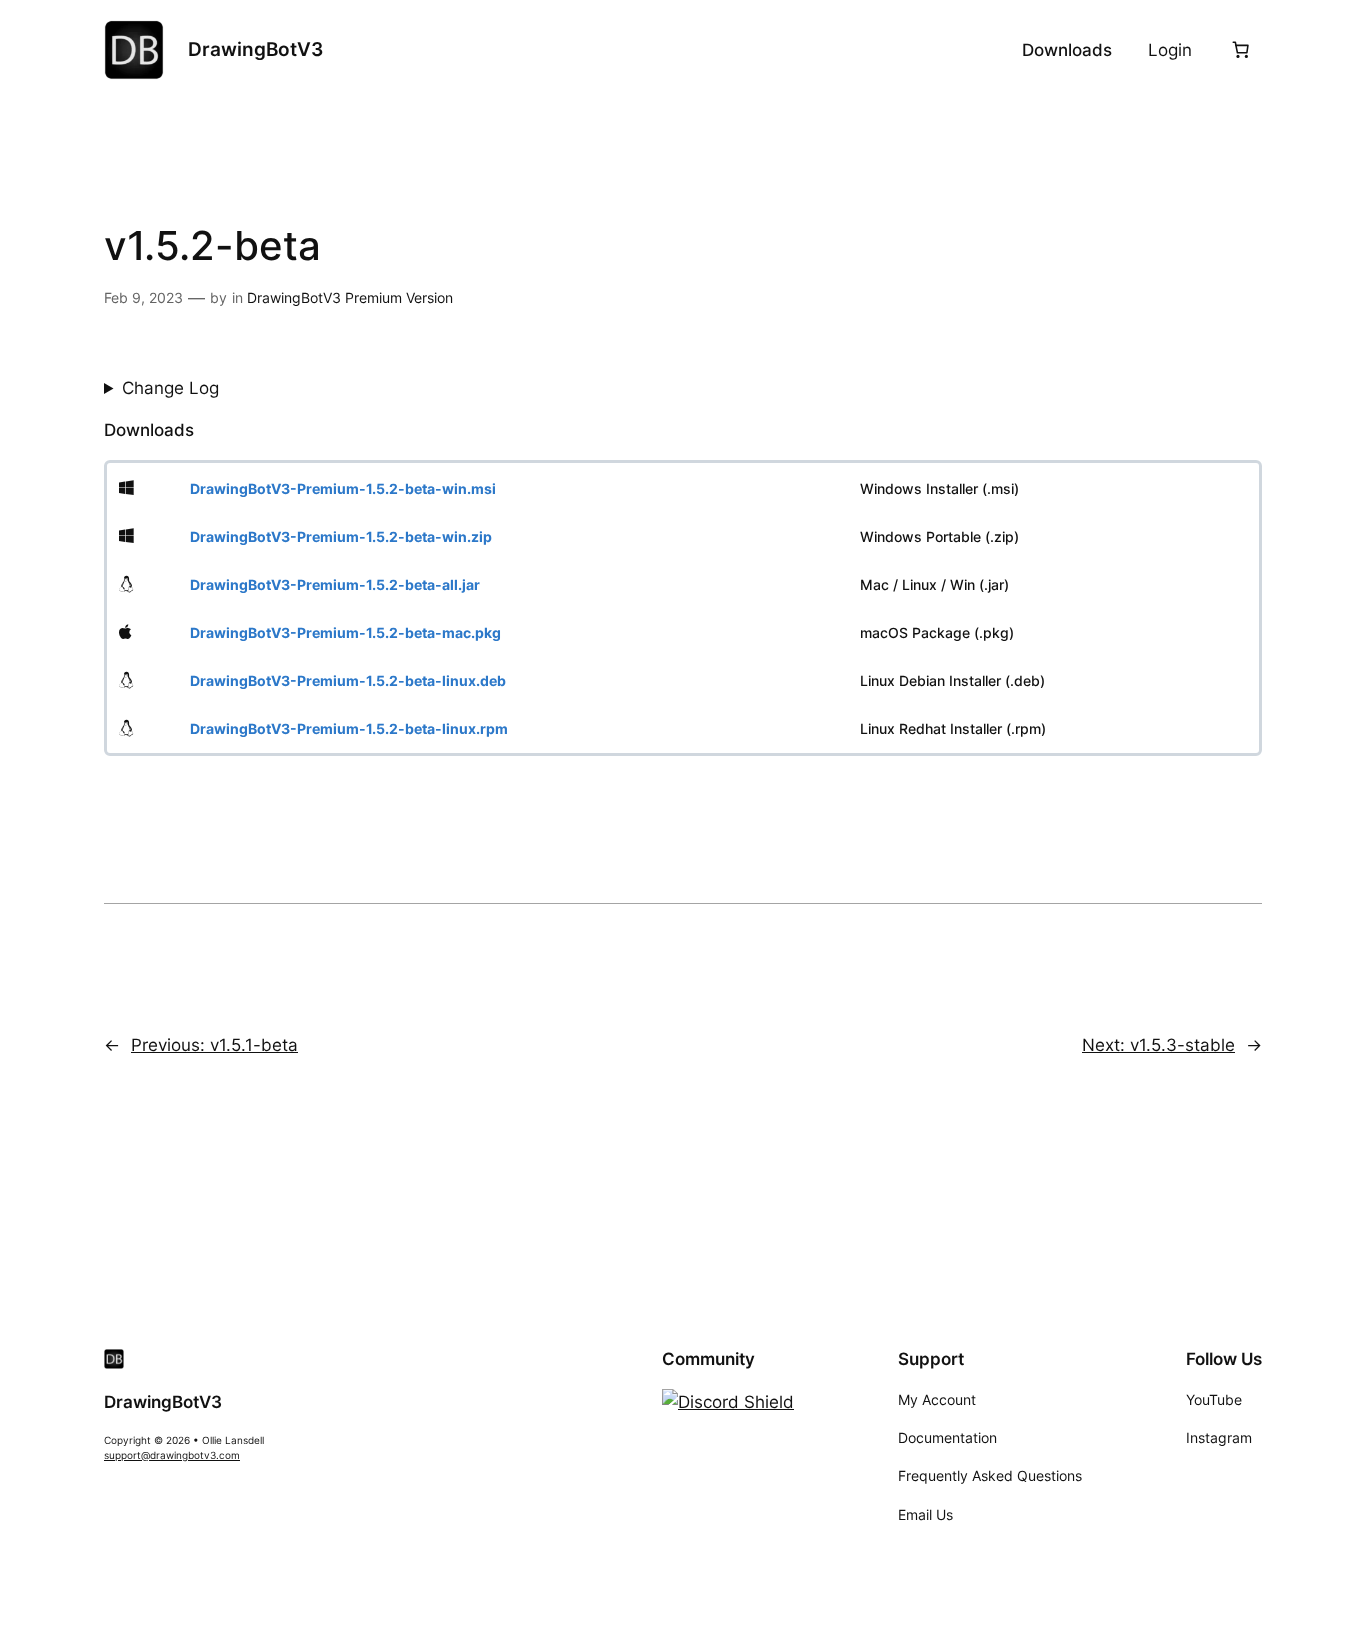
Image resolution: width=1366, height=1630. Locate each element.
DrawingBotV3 (255, 49)
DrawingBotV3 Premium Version (350, 297)
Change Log (170, 388)
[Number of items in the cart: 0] (1241, 50)
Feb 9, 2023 (143, 297)
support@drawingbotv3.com (172, 1455)
